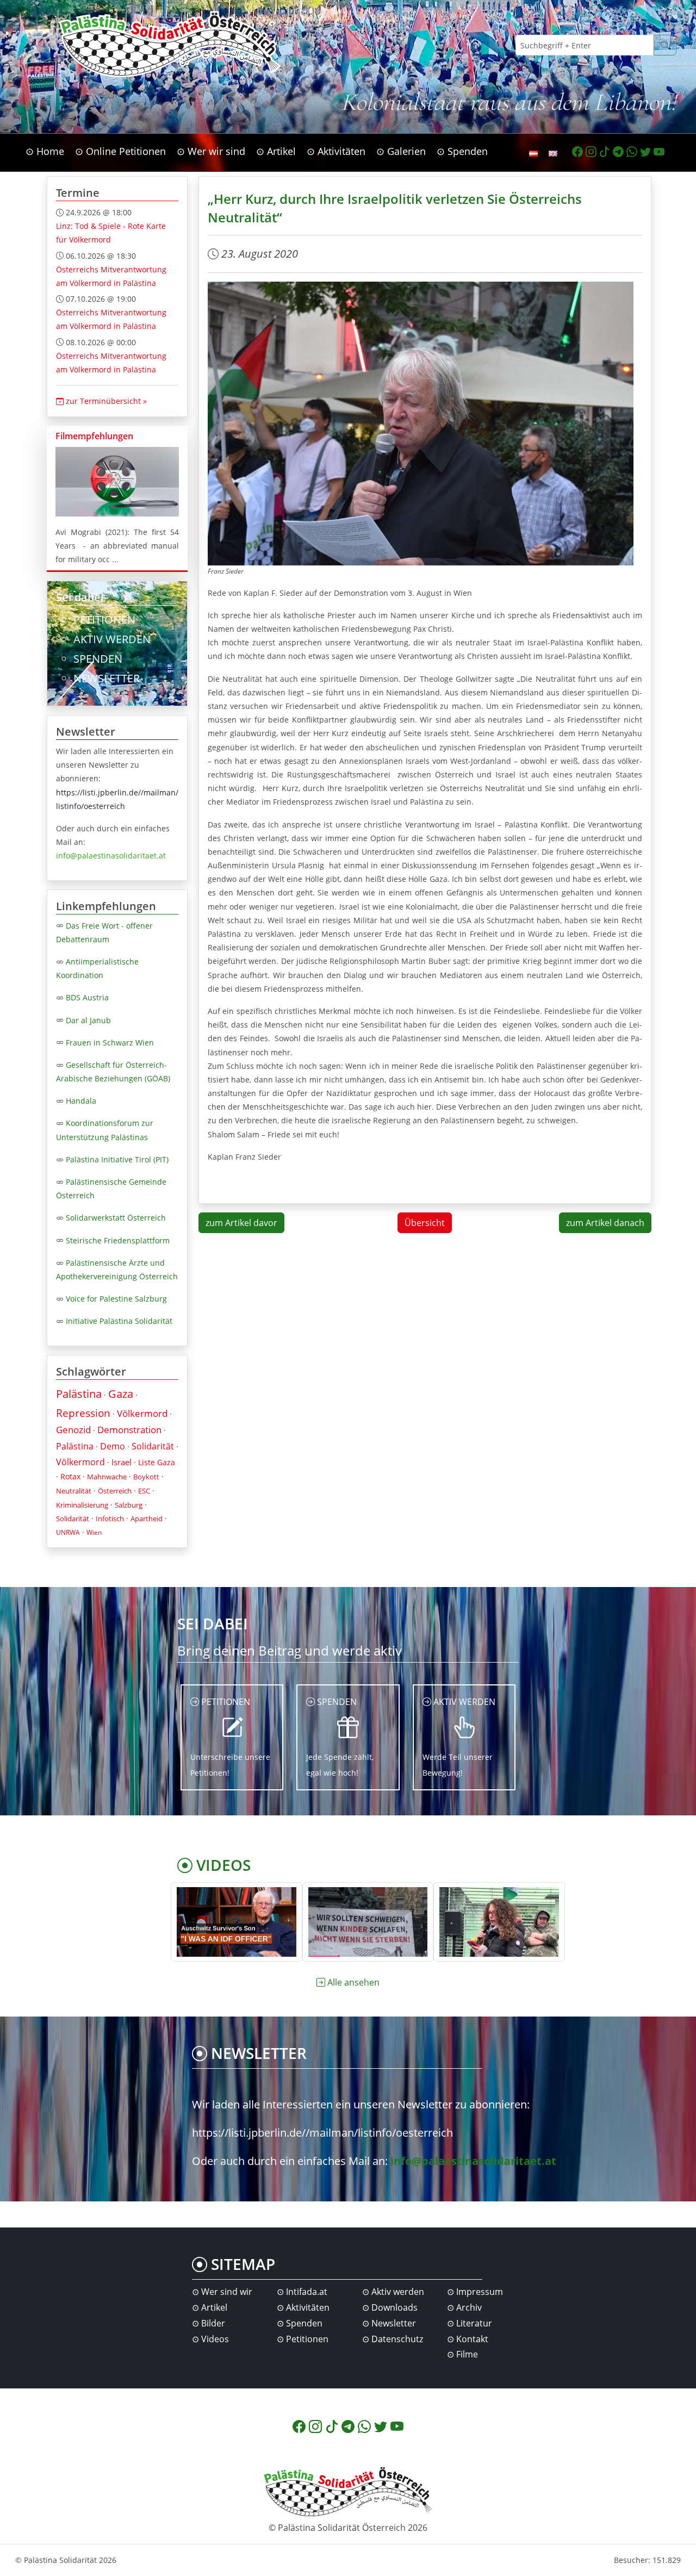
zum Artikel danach (605, 1223)
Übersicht (425, 1223)
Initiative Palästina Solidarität (119, 1321)
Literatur (474, 2323)
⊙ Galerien (401, 151)
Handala (81, 1101)
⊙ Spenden (462, 151)
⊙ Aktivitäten (336, 151)
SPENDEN (98, 659)
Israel (122, 1462)
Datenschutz (397, 2339)
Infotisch (110, 1519)
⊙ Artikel (276, 151)
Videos (215, 2339)
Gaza (121, 1394)
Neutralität (74, 1491)
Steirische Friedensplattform (118, 1240)
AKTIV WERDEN (112, 639)
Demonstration (129, 1430)
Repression (83, 1413)
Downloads (394, 2307)
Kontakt (472, 2339)
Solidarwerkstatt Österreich (116, 1218)
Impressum (480, 2292)
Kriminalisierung (82, 1505)
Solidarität (153, 1446)
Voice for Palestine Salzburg (116, 1299)
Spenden (304, 2323)
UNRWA (68, 1532)
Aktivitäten (308, 2307)
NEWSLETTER (107, 678)
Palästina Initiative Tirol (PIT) (117, 1159)
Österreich (115, 1491)
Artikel (214, 2307)
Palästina (79, 1394)
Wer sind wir (227, 2292)
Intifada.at (307, 2292)
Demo (113, 1446)
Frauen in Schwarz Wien (110, 1043)
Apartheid (147, 1519)
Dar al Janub (88, 1020)
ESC (144, 1491)
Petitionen (307, 2339)
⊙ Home (45, 151)
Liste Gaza (157, 1462)
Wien (94, 1532)
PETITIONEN (104, 620)
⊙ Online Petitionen (120, 151)
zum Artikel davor (241, 1223)
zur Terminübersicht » (105, 401)
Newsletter (394, 2323)
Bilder (213, 2323)
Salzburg (129, 1505)
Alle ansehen (353, 1982)
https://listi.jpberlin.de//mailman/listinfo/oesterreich (322, 2133)
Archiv (469, 2307)
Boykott (146, 1477)
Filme (467, 2354)
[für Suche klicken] (665, 45)
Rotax (70, 1476)
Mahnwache (107, 1477)
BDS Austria (87, 997)
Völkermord (142, 1413)
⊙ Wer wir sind (211, 151)
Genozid (73, 1430)
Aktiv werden (398, 2292)
